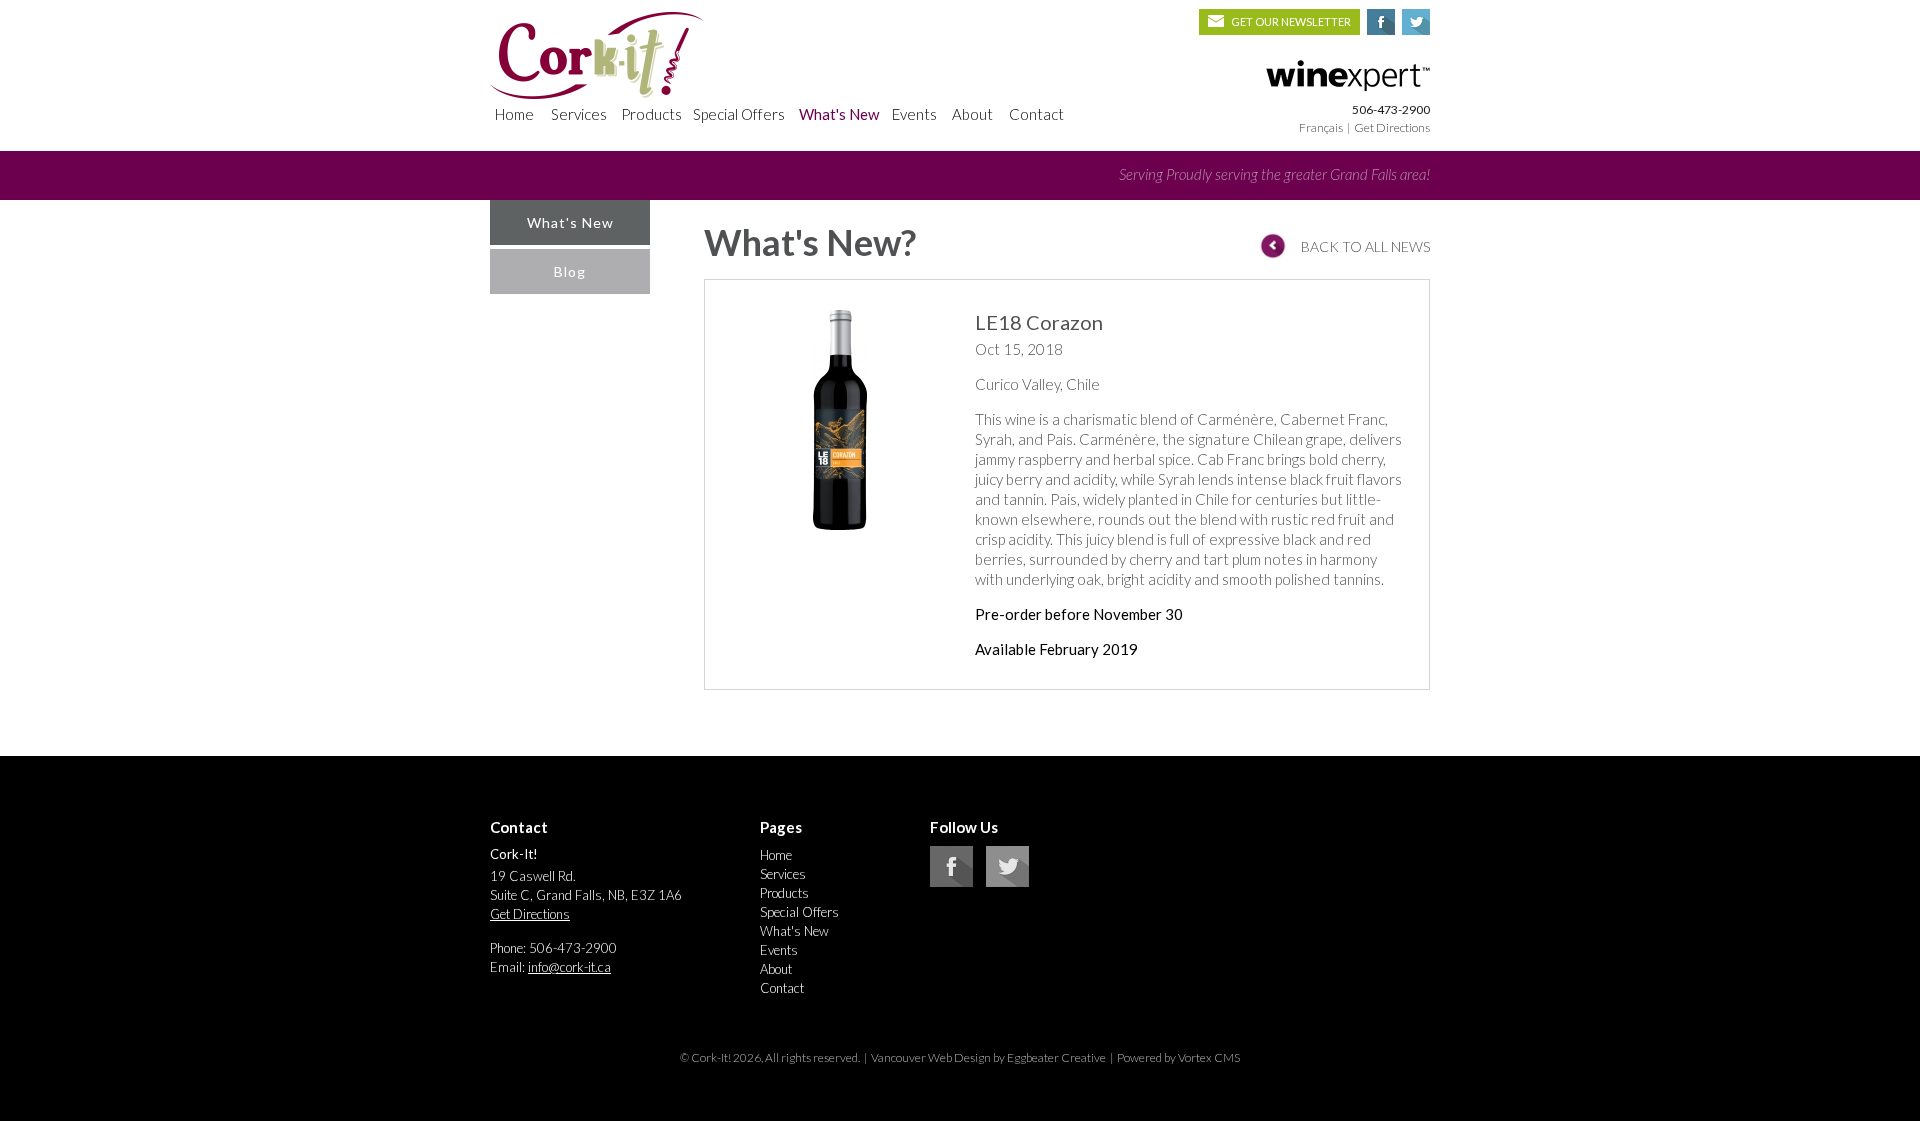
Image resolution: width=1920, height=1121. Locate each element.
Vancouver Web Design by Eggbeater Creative (988, 1057)
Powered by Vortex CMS (1178, 1057)
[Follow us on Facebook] (951, 882)
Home (514, 114)
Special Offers (739, 114)
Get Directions (1392, 127)
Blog (570, 271)
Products (651, 114)
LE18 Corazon (1039, 322)
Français (1321, 127)
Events (914, 114)
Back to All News (1365, 246)
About (972, 114)
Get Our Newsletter (1291, 21)
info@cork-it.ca (569, 967)
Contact (1036, 114)
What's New (839, 114)
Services (579, 114)
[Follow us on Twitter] (1007, 882)
